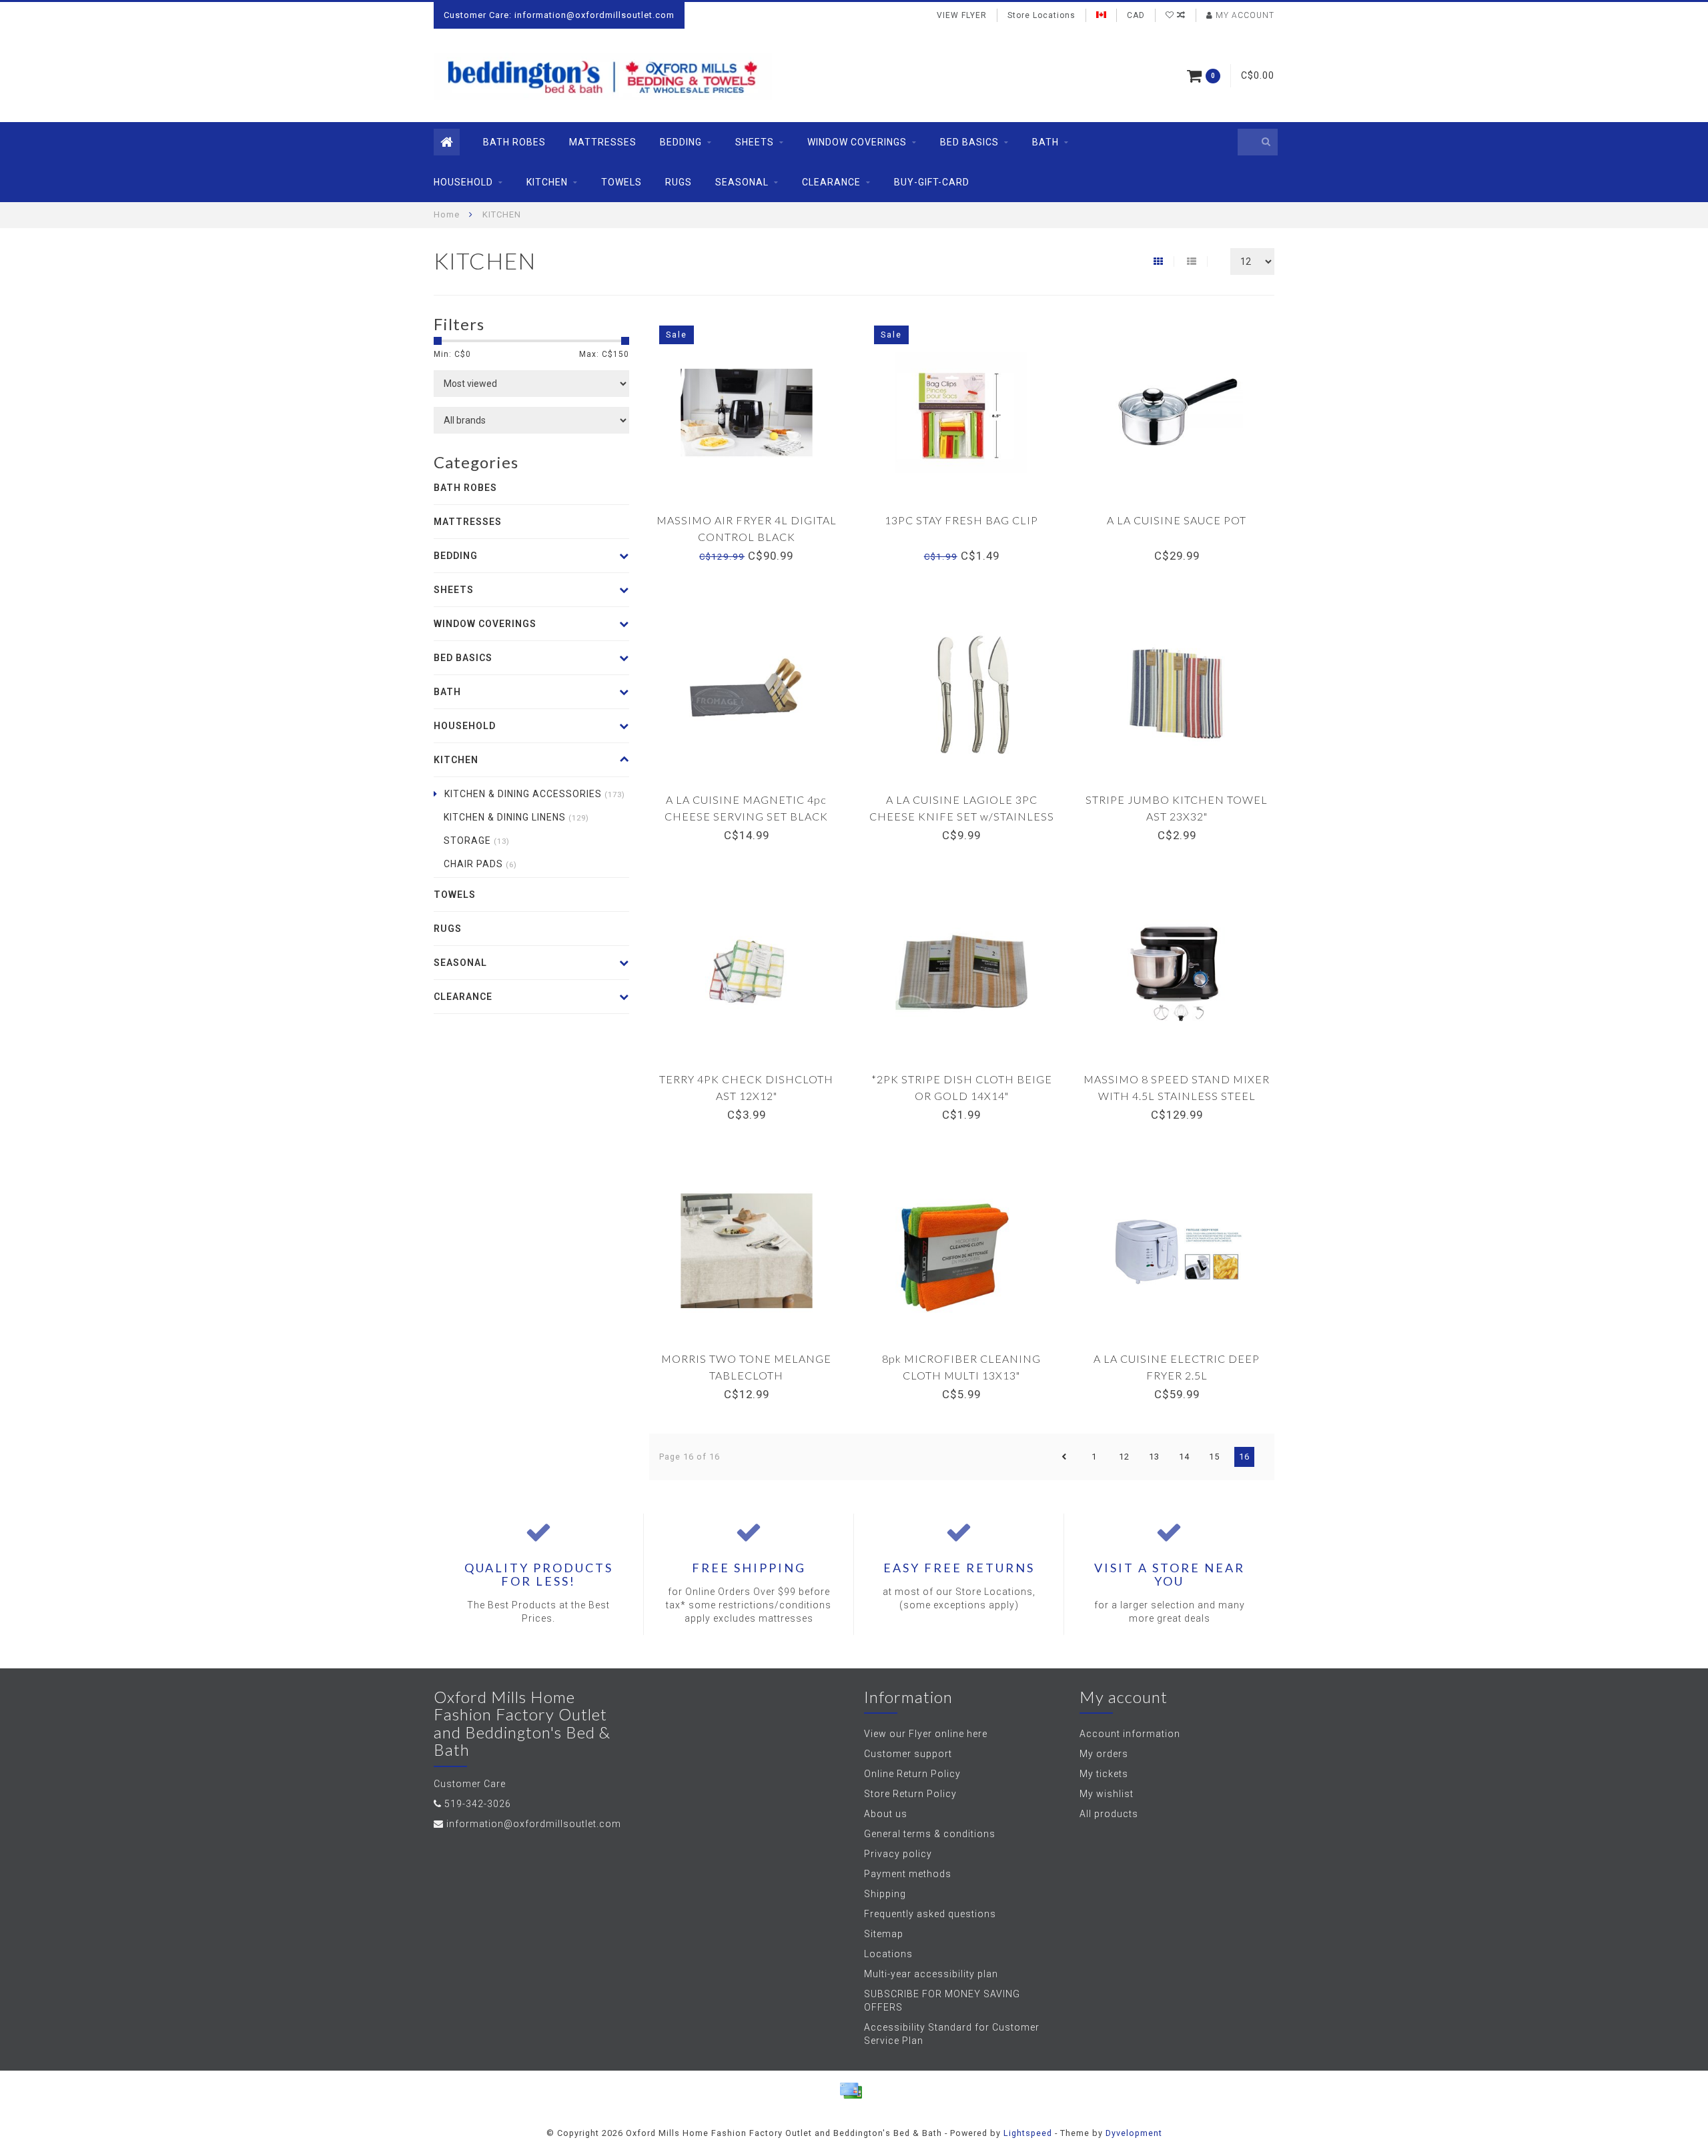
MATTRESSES (603, 142)
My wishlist (1107, 1794)
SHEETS (755, 142)
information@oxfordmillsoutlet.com (534, 1824)
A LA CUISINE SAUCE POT (1177, 520)
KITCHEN (547, 182)
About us (886, 1814)
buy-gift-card (932, 182)
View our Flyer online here (926, 1734)
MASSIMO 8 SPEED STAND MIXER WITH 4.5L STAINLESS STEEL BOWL (1177, 1096)
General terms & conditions (930, 1834)
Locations (888, 1954)
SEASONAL (742, 182)
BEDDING (681, 142)
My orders (1104, 1754)
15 (1214, 1457)
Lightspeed (1028, 2133)
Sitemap (884, 1934)
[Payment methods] (851, 2091)
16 (1244, 1457)
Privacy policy (898, 1854)
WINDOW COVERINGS (857, 142)
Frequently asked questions (930, 1914)
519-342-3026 (478, 1804)
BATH (1045, 142)
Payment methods (908, 1874)
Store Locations (1041, 15)
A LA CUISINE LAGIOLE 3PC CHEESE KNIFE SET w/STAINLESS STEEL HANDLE (962, 816)
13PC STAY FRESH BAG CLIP (961, 520)
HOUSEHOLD (463, 182)
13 (1154, 1457)
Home (447, 214)
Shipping (885, 1894)
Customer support (908, 1754)
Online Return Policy (912, 1774)
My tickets (1104, 1774)
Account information (1130, 1734)
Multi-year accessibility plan (931, 1974)
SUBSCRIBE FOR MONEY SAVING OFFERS (942, 2001)
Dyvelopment (1134, 2133)
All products (1109, 1814)
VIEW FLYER (962, 15)
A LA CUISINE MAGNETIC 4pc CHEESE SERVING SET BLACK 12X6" (746, 816)
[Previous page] (1064, 1457)
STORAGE (477, 841)
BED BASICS (969, 142)
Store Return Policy (910, 1794)
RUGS (679, 182)
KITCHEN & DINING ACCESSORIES (535, 794)
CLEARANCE (831, 182)
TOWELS (621, 182)
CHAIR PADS (480, 864)
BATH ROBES (514, 142)
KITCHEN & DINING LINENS (516, 817)
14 (1184, 1457)
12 (1124, 1457)
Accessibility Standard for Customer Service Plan (952, 2034)
